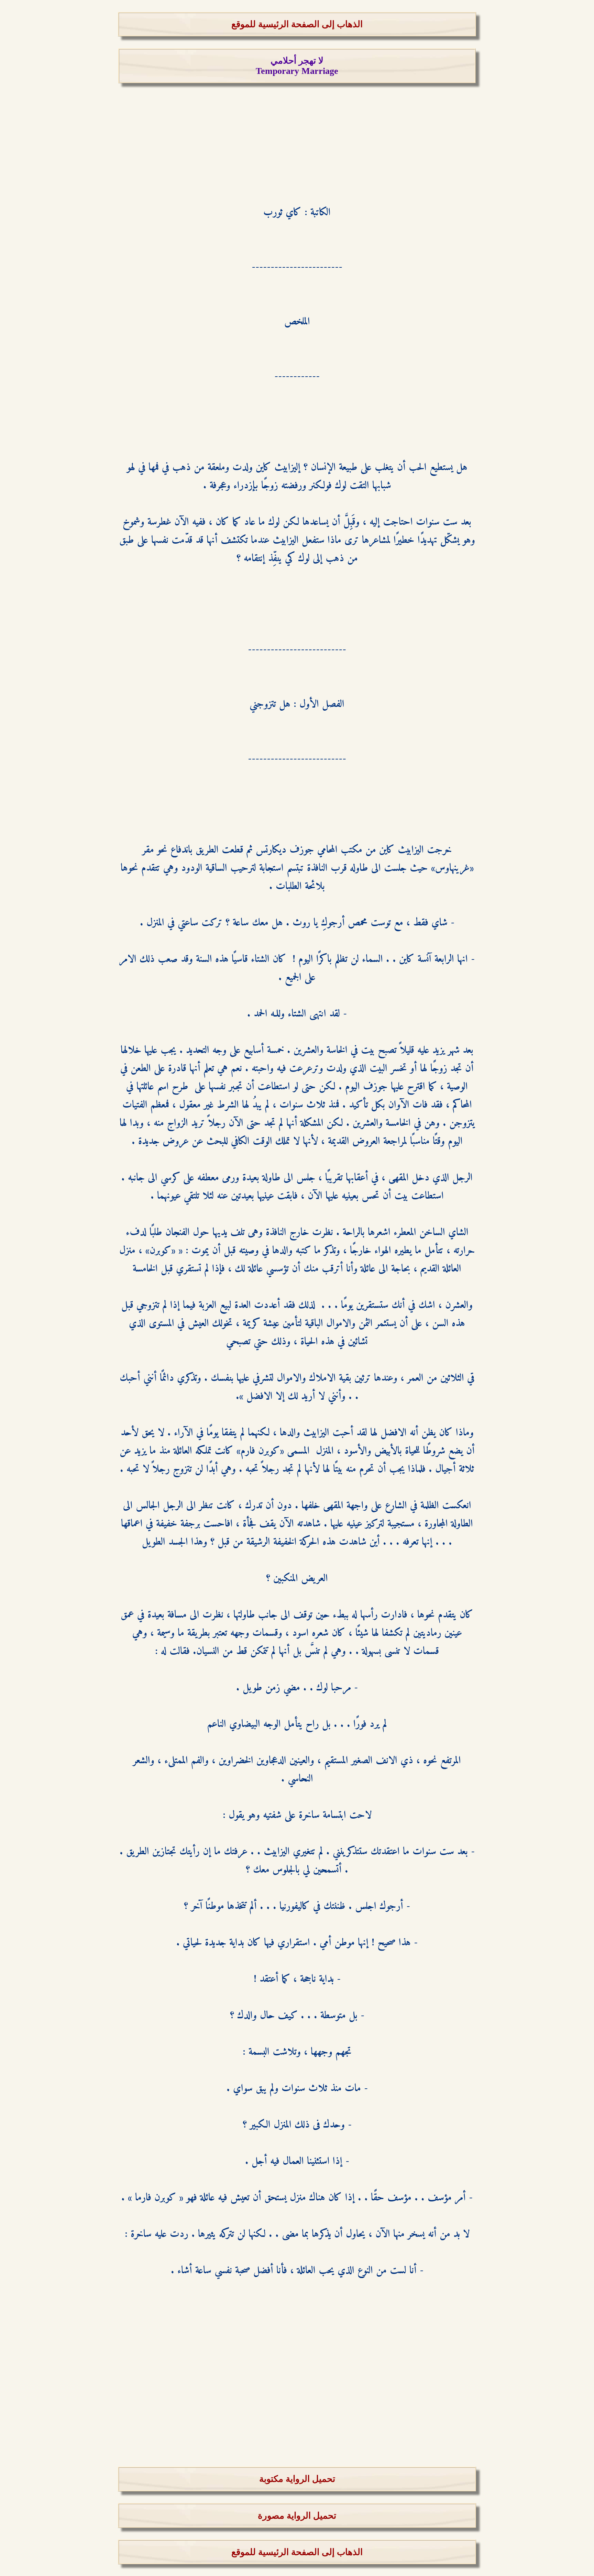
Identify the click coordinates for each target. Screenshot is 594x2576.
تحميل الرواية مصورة (297, 2516)
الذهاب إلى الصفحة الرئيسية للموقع (297, 24)
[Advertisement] (297, 131)
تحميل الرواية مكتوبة (297, 2479)
